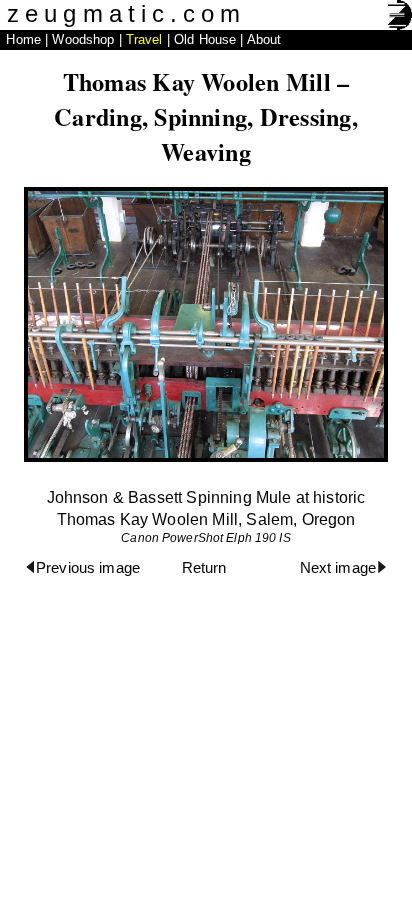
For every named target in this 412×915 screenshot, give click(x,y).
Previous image (88, 568)
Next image (338, 568)
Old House (205, 39)
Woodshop (83, 39)
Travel (144, 39)
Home (23, 39)
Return (204, 568)
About (264, 39)
